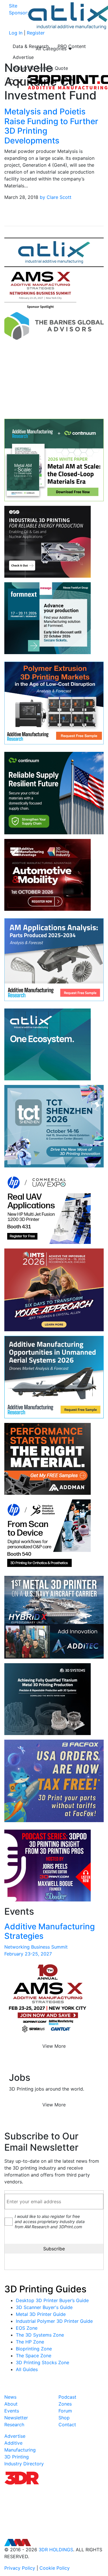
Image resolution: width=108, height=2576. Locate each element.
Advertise (23, 57)
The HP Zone (30, 2342)
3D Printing (17, 2457)
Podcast (67, 2397)
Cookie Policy (55, 2568)
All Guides (27, 2369)
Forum (65, 2411)
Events (12, 2411)
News (10, 2397)
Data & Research (31, 46)
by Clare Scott (56, 197)
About (11, 2404)
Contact (67, 2425)
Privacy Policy (20, 2568)
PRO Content (72, 46)
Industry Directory (24, 2464)
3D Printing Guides (45, 2289)
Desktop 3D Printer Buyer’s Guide (52, 2300)
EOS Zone (27, 2328)
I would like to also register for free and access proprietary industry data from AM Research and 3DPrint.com (50, 2221)
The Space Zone (34, 2356)
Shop (64, 2418)
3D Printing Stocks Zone (42, 2362)
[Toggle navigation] (16, 82)
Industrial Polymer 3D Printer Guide (54, 2321)
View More (54, 2046)
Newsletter (16, 2418)
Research (14, 2425)
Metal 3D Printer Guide (41, 2314)
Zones (65, 2404)
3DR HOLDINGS (56, 2550)
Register (36, 33)
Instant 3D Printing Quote (40, 68)
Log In (16, 33)
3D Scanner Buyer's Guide (44, 2307)
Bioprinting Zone (34, 2349)
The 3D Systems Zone (40, 2335)
